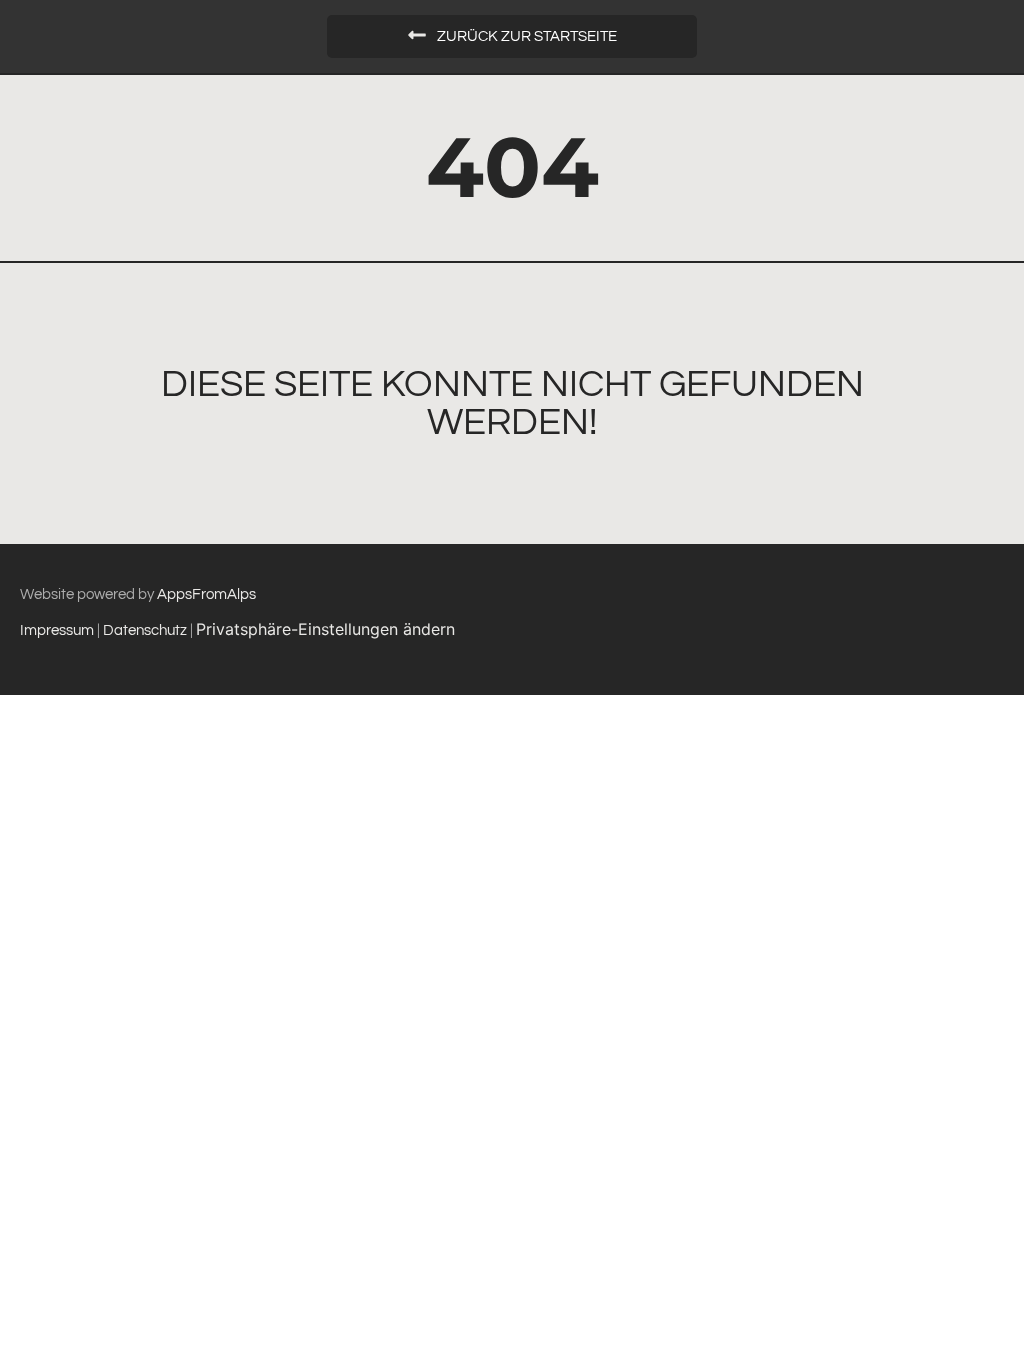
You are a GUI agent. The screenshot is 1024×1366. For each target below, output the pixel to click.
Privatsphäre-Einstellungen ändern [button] (325, 629)
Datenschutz (146, 630)
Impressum (57, 630)
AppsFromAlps (206, 594)
